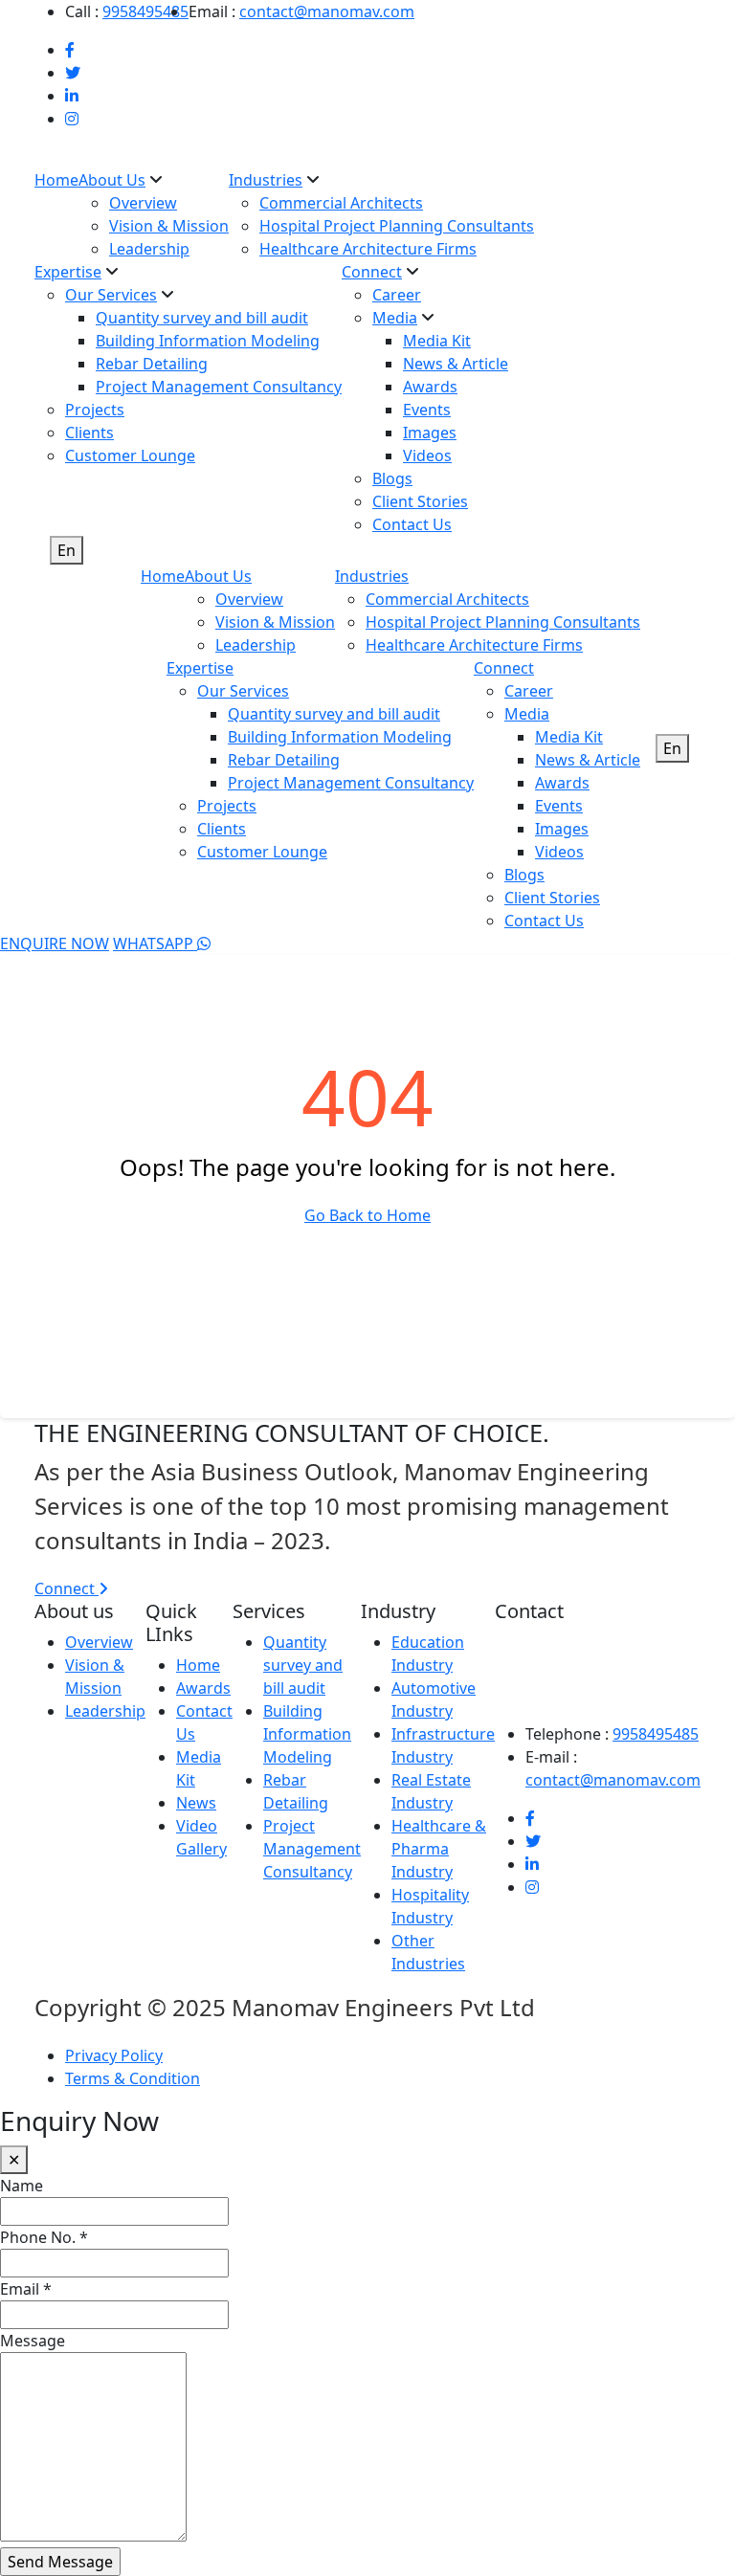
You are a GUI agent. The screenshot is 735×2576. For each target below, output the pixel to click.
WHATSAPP (155, 944)
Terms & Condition (133, 2078)
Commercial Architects (341, 203)
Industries (266, 180)
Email (26, 2289)
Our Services (111, 295)
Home (56, 180)
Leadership (149, 249)
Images (430, 433)
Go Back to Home (367, 1215)
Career (397, 295)
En (67, 550)
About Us (112, 180)
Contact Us (412, 524)
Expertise (68, 272)
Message (33, 2341)
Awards (430, 387)
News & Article (456, 364)
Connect (372, 272)
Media (395, 318)
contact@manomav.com (327, 11)
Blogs (392, 478)
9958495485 (145, 11)
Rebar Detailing (152, 364)
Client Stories (420, 501)
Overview (143, 203)
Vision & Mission (169, 226)
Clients (89, 433)
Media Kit (437, 341)
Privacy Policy (114, 2055)
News (196, 1803)
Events (427, 410)
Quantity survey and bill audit (202, 318)
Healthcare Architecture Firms (368, 249)
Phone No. (44, 2237)
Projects (95, 410)
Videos (427, 455)
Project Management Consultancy (219, 387)
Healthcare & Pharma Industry (439, 1849)
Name (22, 2186)
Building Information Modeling (208, 341)
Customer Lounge (130, 455)
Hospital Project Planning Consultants (397, 226)
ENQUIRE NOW (55, 944)
